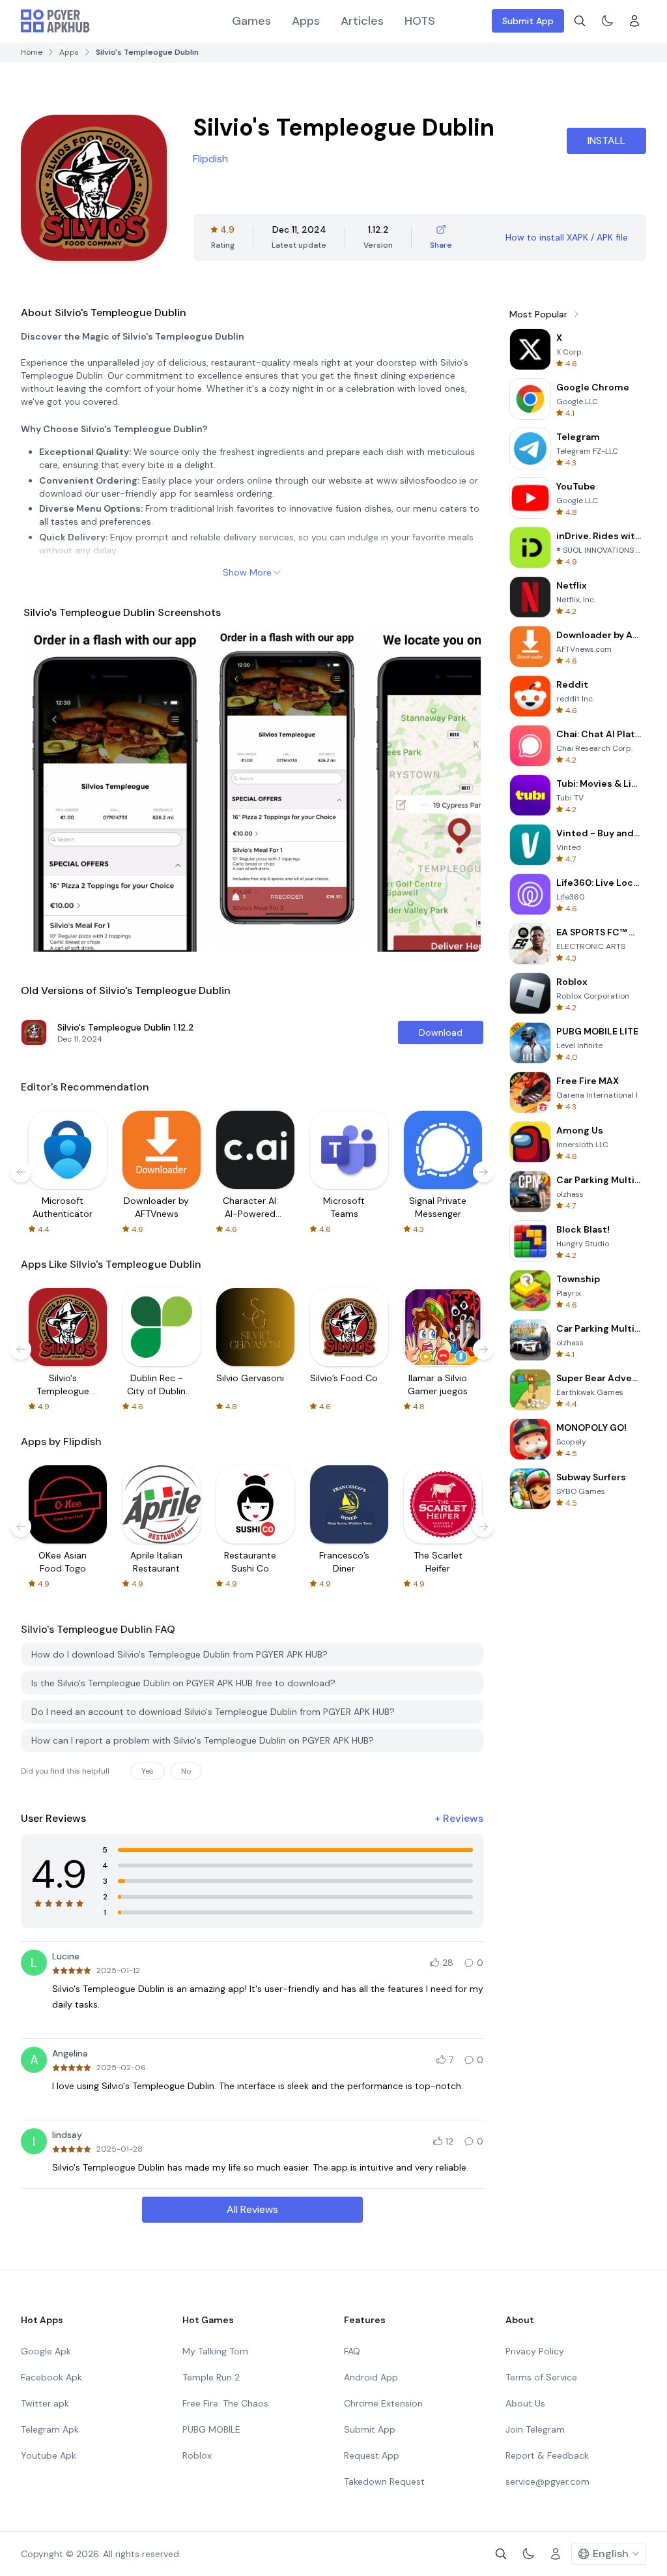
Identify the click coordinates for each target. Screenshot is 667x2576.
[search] (580, 21)
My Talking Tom (215, 2351)
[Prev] (46, 789)
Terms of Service (541, 2377)
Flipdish (210, 159)
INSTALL (606, 140)
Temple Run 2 (211, 2377)
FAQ (352, 2351)
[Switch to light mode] (607, 21)
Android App (371, 2377)
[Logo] (55, 21)
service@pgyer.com (547, 2481)
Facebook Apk (51, 2377)
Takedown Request (384, 2481)
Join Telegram (535, 2429)
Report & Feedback (547, 2455)
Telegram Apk (50, 2429)
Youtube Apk (49, 2455)
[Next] (459, 789)
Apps (306, 21)
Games (251, 21)
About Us (525, 2403)
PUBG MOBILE (211, 2429)
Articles (362, 21)
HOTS (420, 21)
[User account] (634, 21)
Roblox (197, 2455)
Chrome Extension (383, 2403)
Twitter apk (45, 2403)
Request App (372, 2455)
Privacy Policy (535, 2351)
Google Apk (46, 2351)
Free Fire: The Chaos (225, 2403)
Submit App (528, 21)
